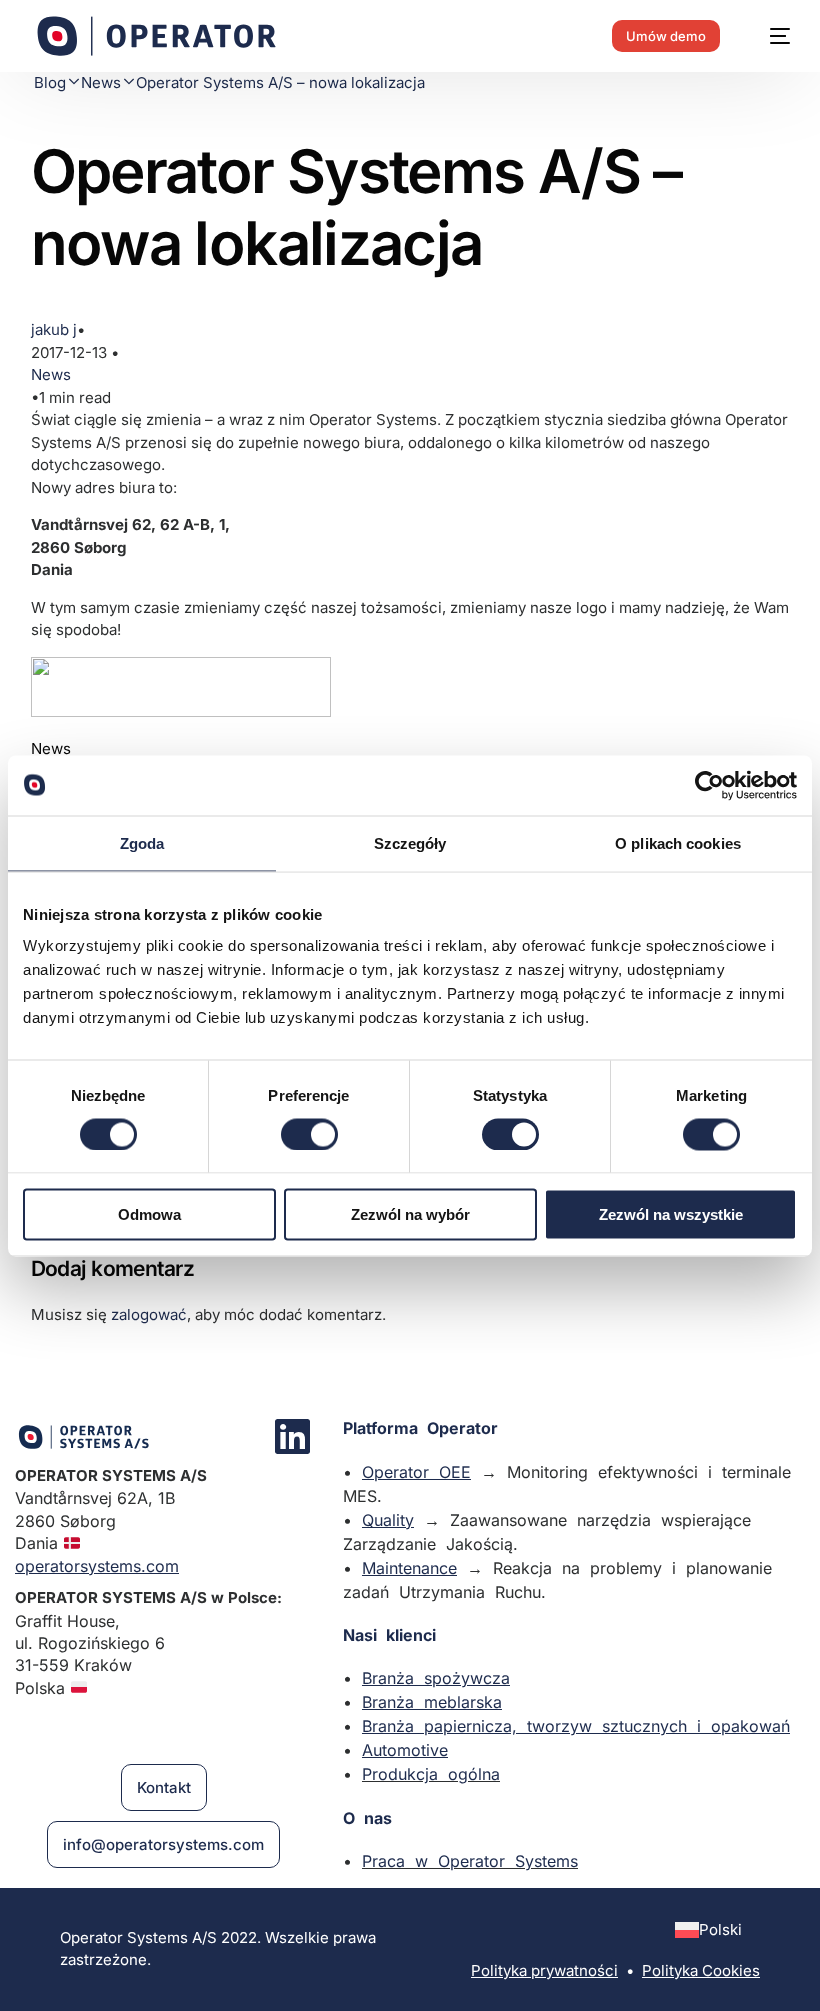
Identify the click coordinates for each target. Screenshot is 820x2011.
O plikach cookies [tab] (678, 842)
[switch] (309, 1134)
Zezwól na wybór (410, 1214)
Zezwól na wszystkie (671, 1214)
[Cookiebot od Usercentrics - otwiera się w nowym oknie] (709, 785)
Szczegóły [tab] (410, 842)
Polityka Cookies (701, 1970)
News (51, 374)
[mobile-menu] (770, 36)
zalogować (149, 1314)
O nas (367, 1818)
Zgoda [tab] (142, 842)
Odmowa (149, 1214)
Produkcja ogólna (431, 1774)
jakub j (54, 329)
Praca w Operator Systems (470, 1861)
